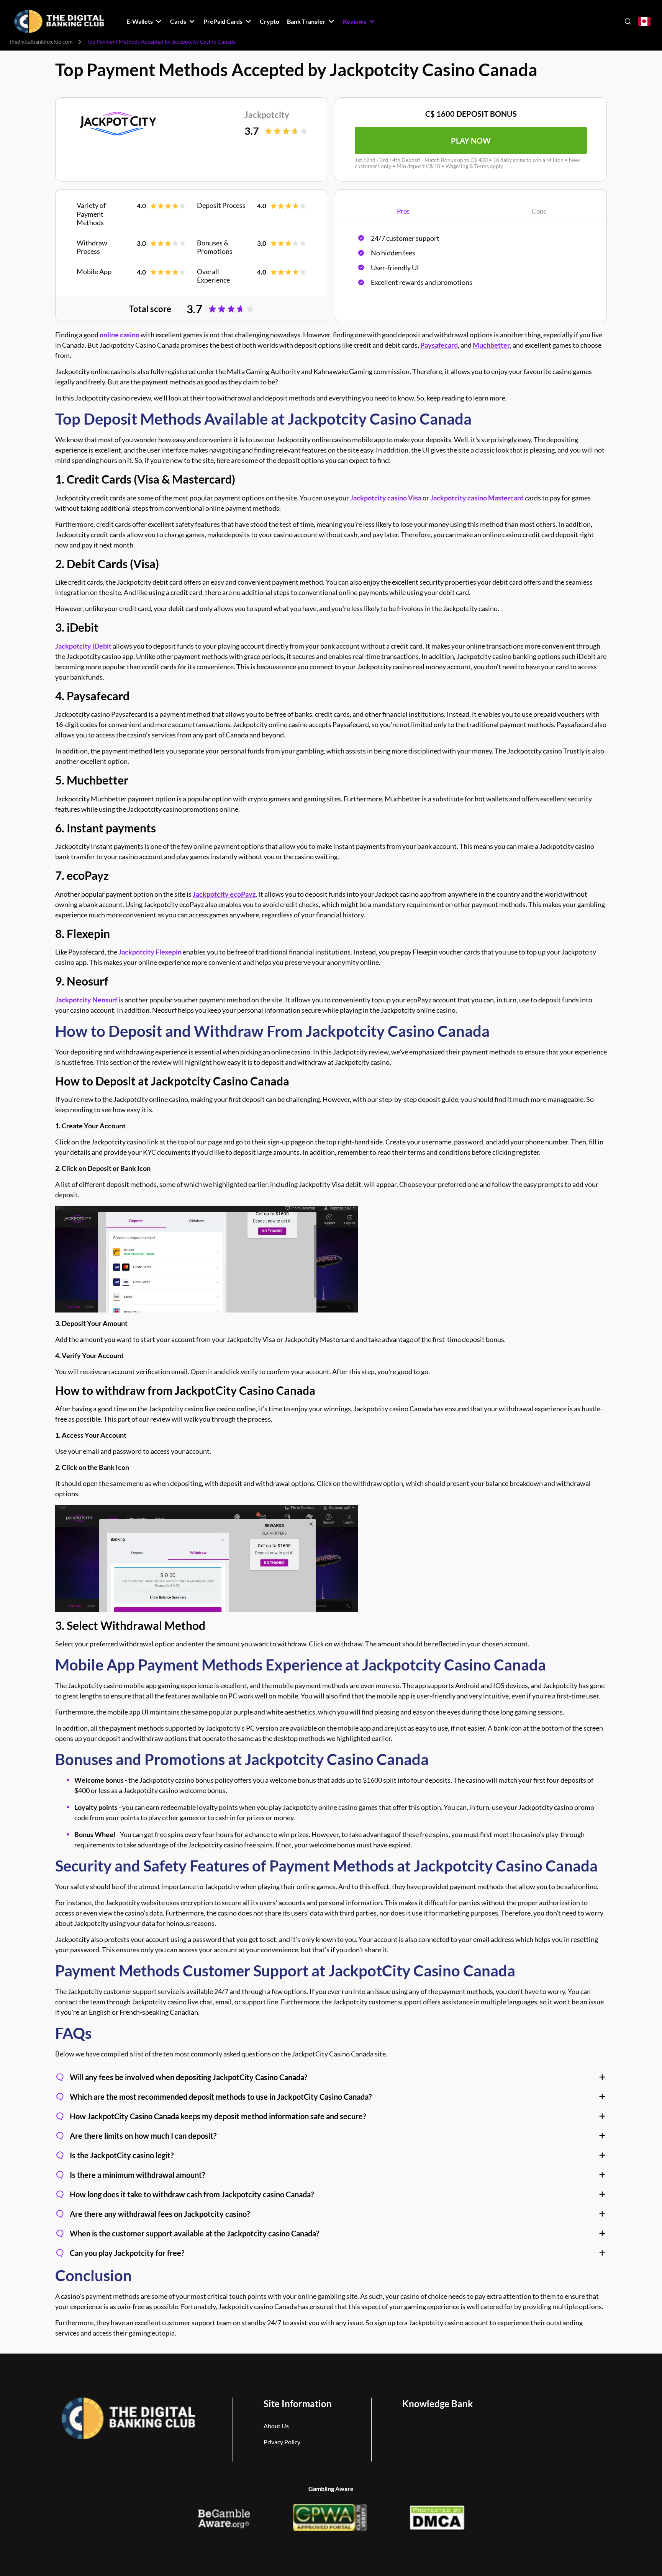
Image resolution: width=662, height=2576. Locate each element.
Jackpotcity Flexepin (150, 952)
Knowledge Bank (438, 2404)
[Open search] (628, 21)
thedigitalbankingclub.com (41, 42)
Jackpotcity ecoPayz (224, 894)
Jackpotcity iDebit (83, 646)
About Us (276, 2426)
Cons (539, 211)
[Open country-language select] (644, 22)
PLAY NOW (471, 141)
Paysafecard (439, 345)
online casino (120, 335)
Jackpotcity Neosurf (86, 1000)
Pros (403, 211)
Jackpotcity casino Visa (386, 498)
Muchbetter (491, 345)
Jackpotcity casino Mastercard (477, 498)
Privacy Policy (282, 2442)
